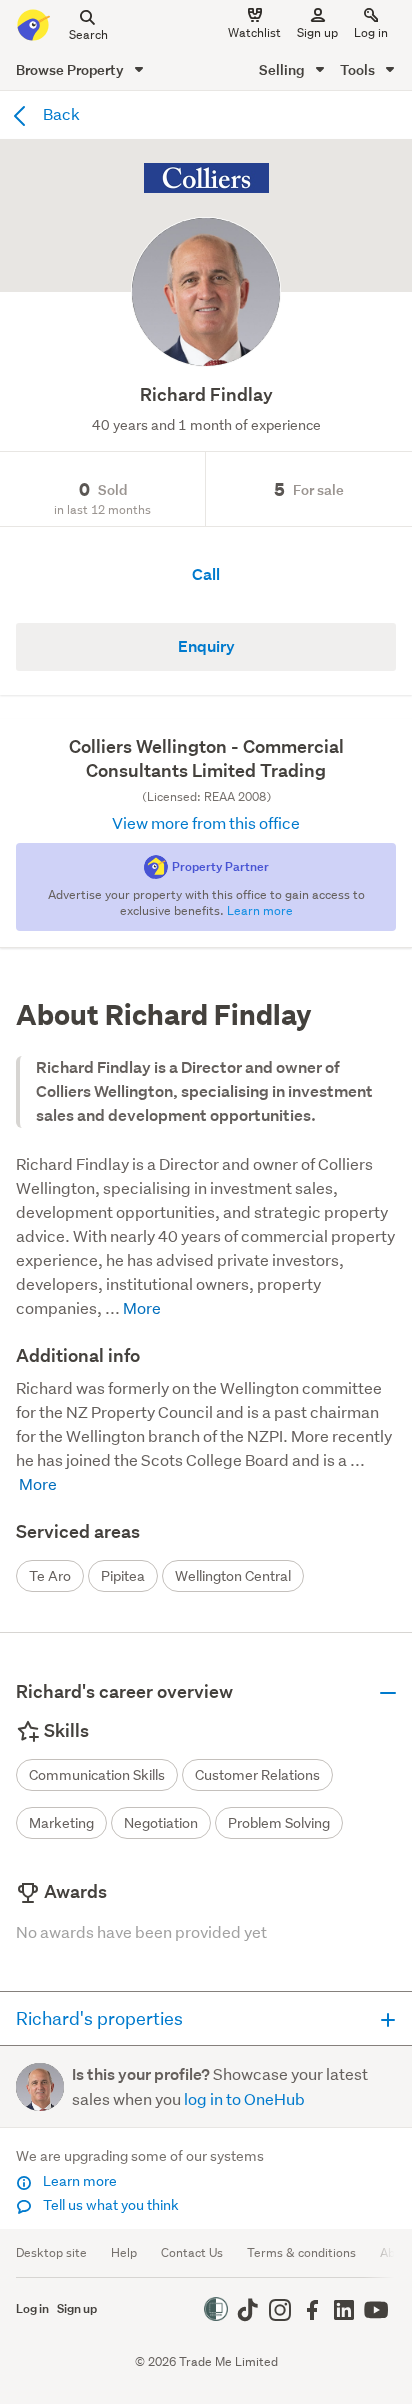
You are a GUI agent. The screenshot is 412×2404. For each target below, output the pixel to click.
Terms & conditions (301, 2252)
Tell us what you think (109, 2205)
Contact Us (192, 2252)
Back (60, 113)
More (140, 1307)
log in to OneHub (244, 2098)
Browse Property (71, 69)
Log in (371, 32)
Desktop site (51, 2252)
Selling (283, 69)
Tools (359, 69)
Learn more (78, 2181)
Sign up (317, 32)
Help (124, 2252)
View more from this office (206, 822)
